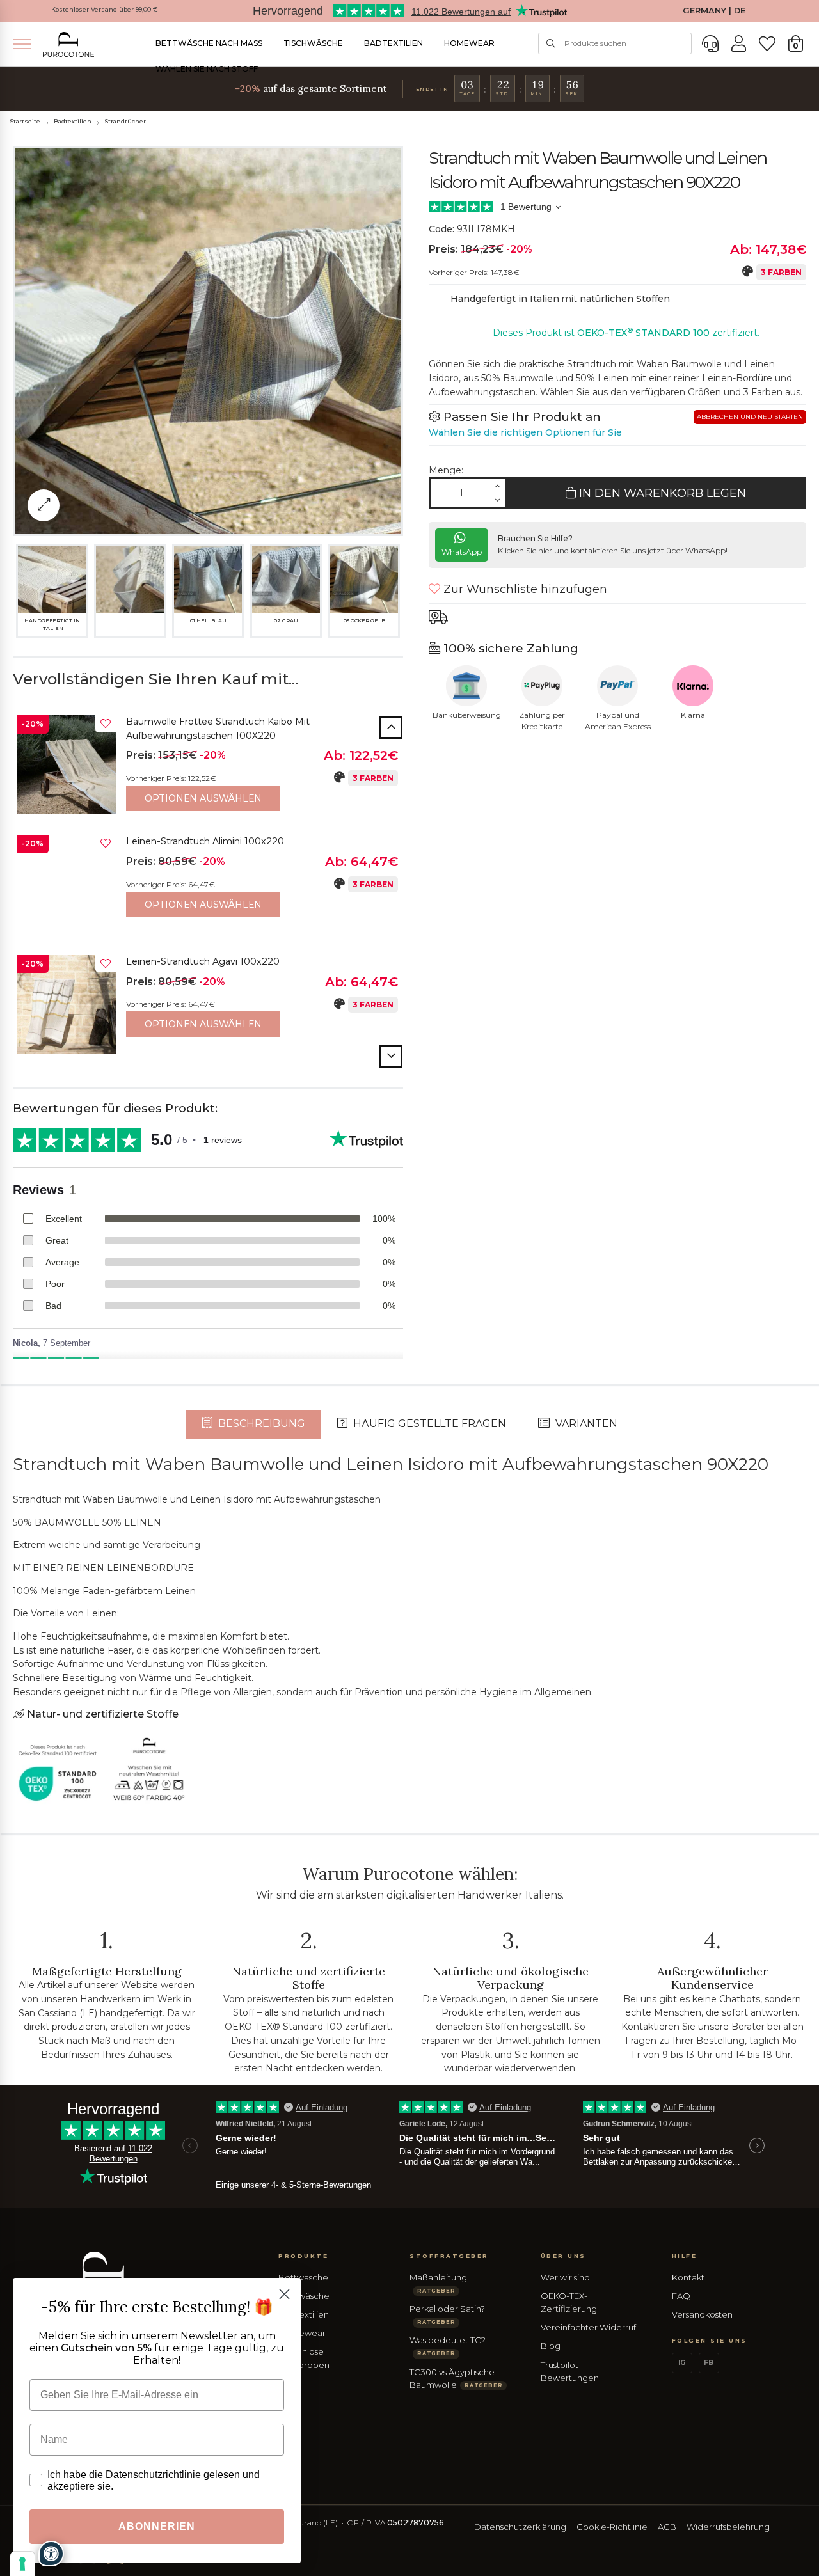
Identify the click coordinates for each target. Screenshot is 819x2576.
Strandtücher (125, 121)
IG (682, 2363)
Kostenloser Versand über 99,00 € (105, 9)
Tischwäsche (313, 43)
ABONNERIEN (157, 2526)
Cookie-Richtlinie (612, 2527)
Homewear (469, 43)
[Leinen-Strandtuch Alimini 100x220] (66, 884)
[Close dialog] (284, 2294)
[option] (208, 768)
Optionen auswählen (203, 798)
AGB (667, 2527)
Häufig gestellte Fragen (428, 1424)
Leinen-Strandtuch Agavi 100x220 (203, 961)
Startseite (25, 121)
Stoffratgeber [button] (449, 2256)
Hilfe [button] (685, 2256)
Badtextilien (394, 43)
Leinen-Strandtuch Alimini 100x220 (205, 841)
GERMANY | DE (714, 11)
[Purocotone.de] (68, 44)
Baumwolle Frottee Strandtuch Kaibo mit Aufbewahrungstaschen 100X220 (218, 729)
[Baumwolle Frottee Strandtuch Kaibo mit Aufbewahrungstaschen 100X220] (66, 765)
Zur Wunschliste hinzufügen (524, 589)
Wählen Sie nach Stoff (207, 69)
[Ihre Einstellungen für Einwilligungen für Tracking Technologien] (22, 2564)
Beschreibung (260, 1424)
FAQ (681, 2296)
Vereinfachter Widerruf (588, 2327)
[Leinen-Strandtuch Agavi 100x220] (66, 1005)
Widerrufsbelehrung (728, 2527)
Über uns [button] (563, 2256)
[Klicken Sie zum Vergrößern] (44, 505)
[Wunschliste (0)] (767, 44)
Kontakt (688, 2277)
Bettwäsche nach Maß (209, 43)
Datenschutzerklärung (520, 2527)
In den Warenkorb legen (661, 493)
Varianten (585, 1424)
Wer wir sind (565, 2277)
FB (709, 2363)
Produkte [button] (303, 2256)
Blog (551, 2346)
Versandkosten (702, 2314)
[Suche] (551, 43)
